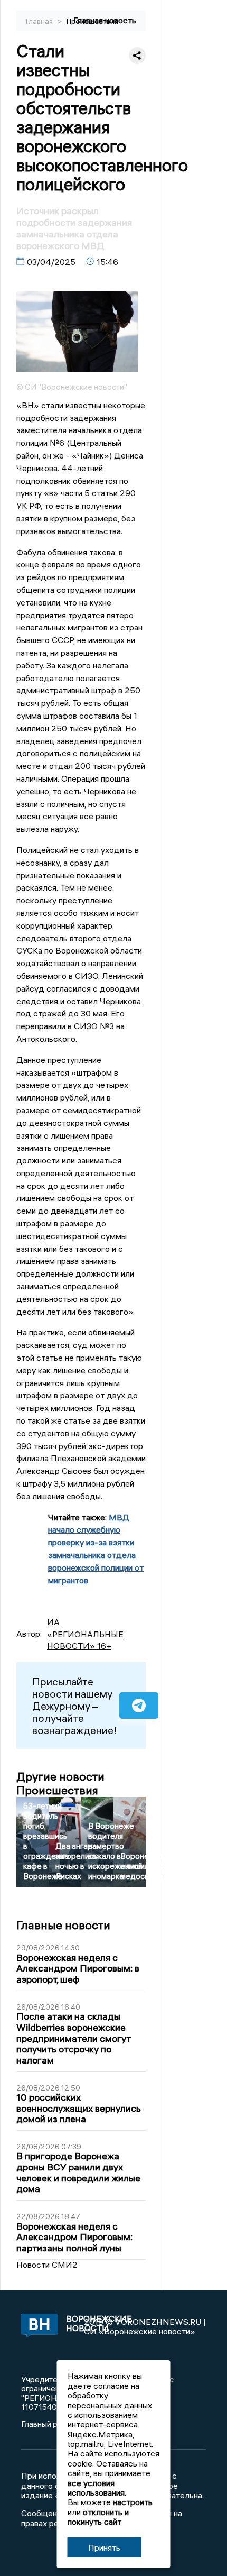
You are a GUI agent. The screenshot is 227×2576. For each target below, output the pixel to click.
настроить (133, 2502)
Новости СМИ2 (47, 2265)
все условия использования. (97, 2488)
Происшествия (92, 21)
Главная (40, 21)
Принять (104, 2547)
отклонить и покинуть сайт (98, 2517)
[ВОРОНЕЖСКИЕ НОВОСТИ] (38, 2326)
